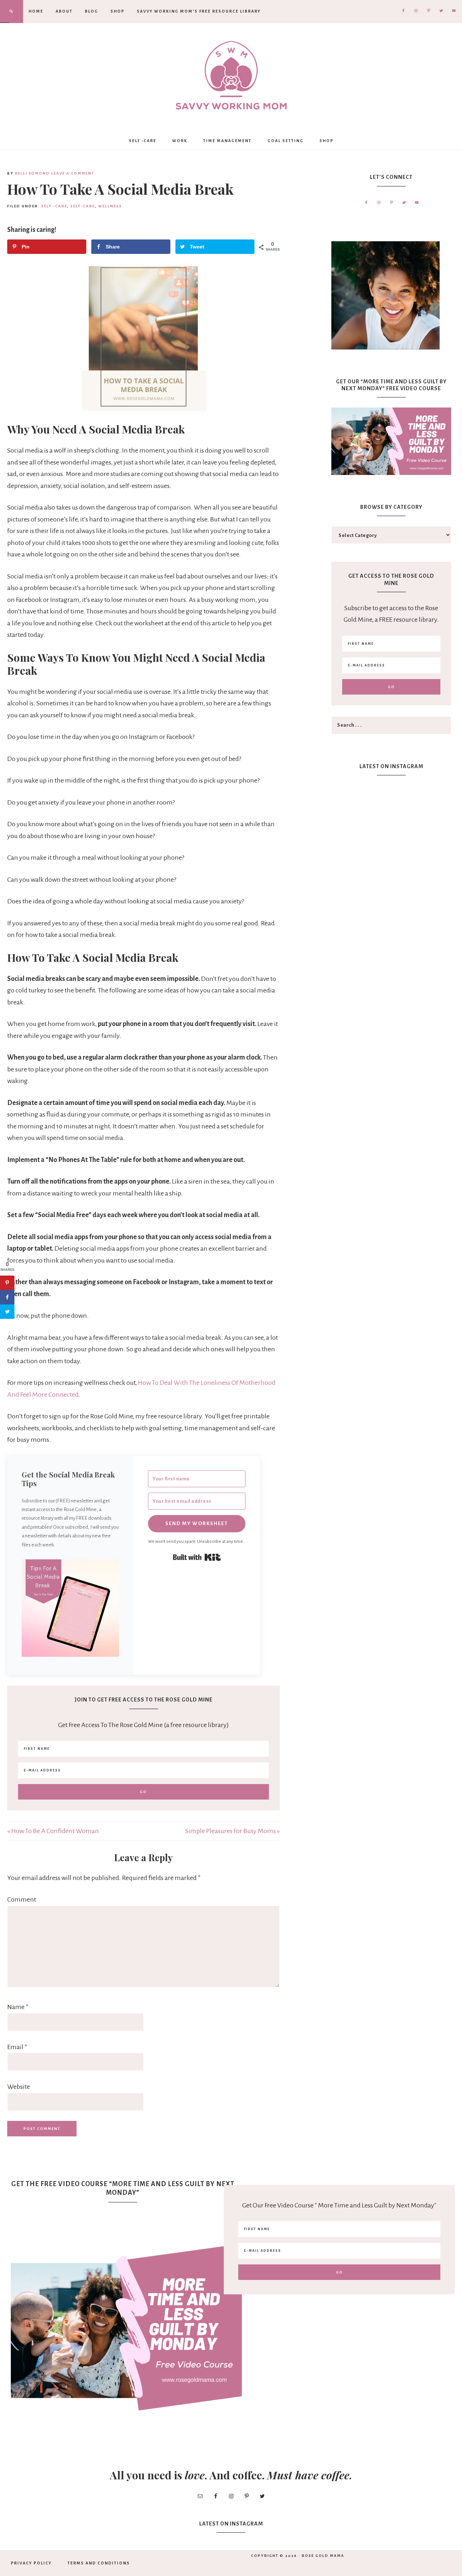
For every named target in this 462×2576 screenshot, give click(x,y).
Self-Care (83, 206)
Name (18, 2007)
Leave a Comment (73, 173)
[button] (70, 1610)
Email (17, 2047)
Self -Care (54, 206)
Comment (22, 1899)
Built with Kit (197, 1557)
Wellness (110, 206)
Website (19, 2087)
